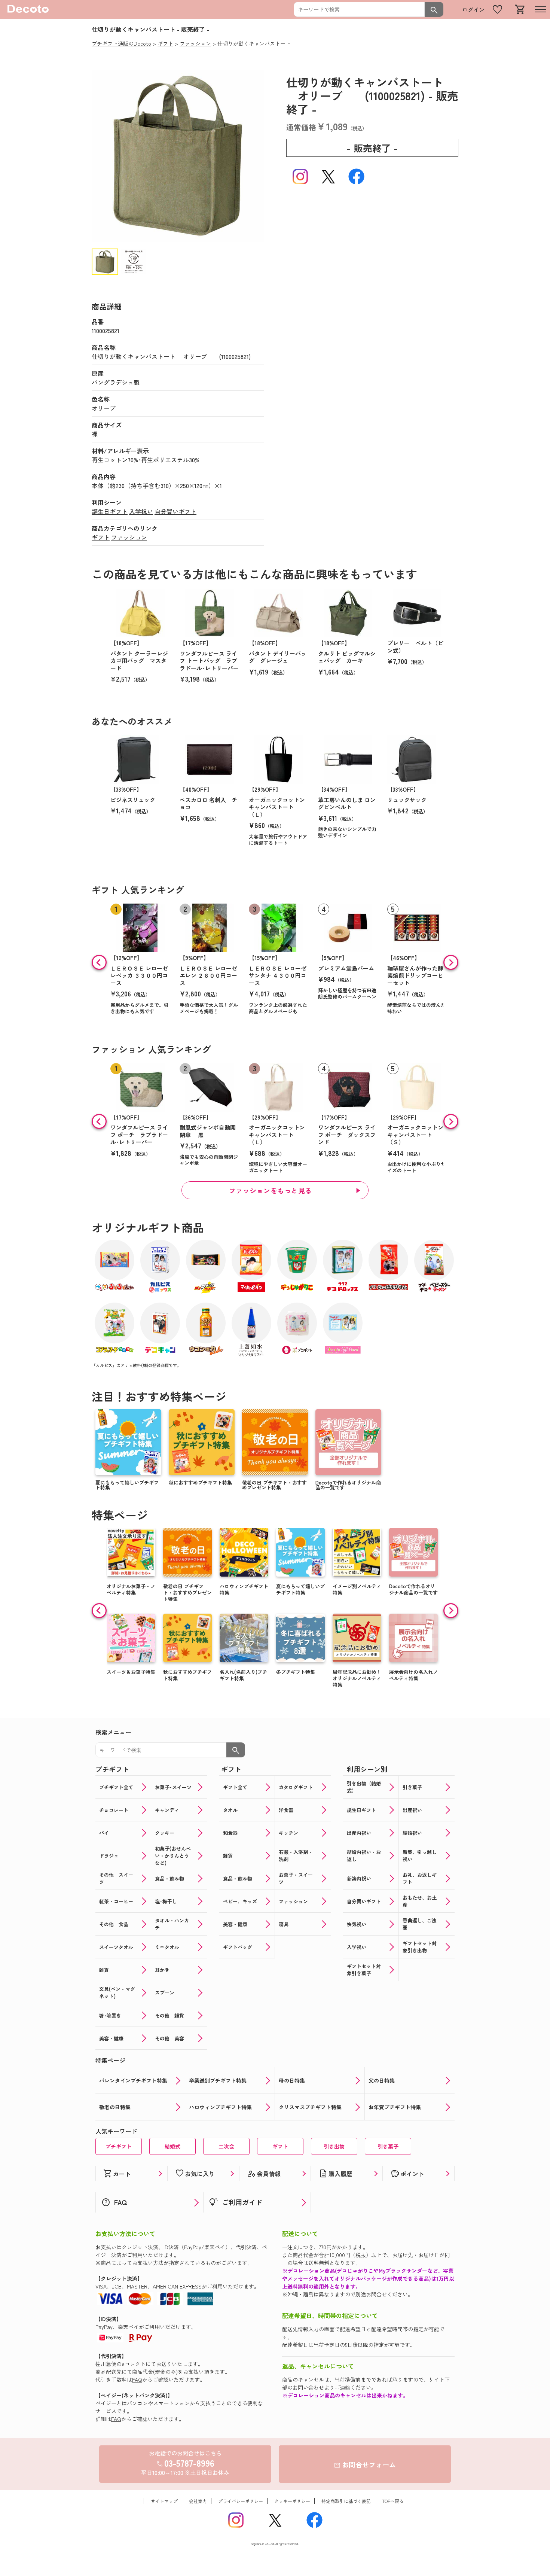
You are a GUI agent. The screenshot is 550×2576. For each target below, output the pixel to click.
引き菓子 (388, 2146)
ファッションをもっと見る (271, 1190)
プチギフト (119, 2146)
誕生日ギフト (110, 511)
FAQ (137, 2379)
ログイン (473, 10)
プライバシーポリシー (241, 2501)
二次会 (226, 2146)
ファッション (129, 537)
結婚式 (172, 2146)
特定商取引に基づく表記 (346, 2501)
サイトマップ (164, 2501)
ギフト (101, 537)
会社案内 (198, 2501)
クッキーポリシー (292, 2501)
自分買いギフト (175, 511)
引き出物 (334, 2146)
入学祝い (141, 511)
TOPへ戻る (393, 2501)
